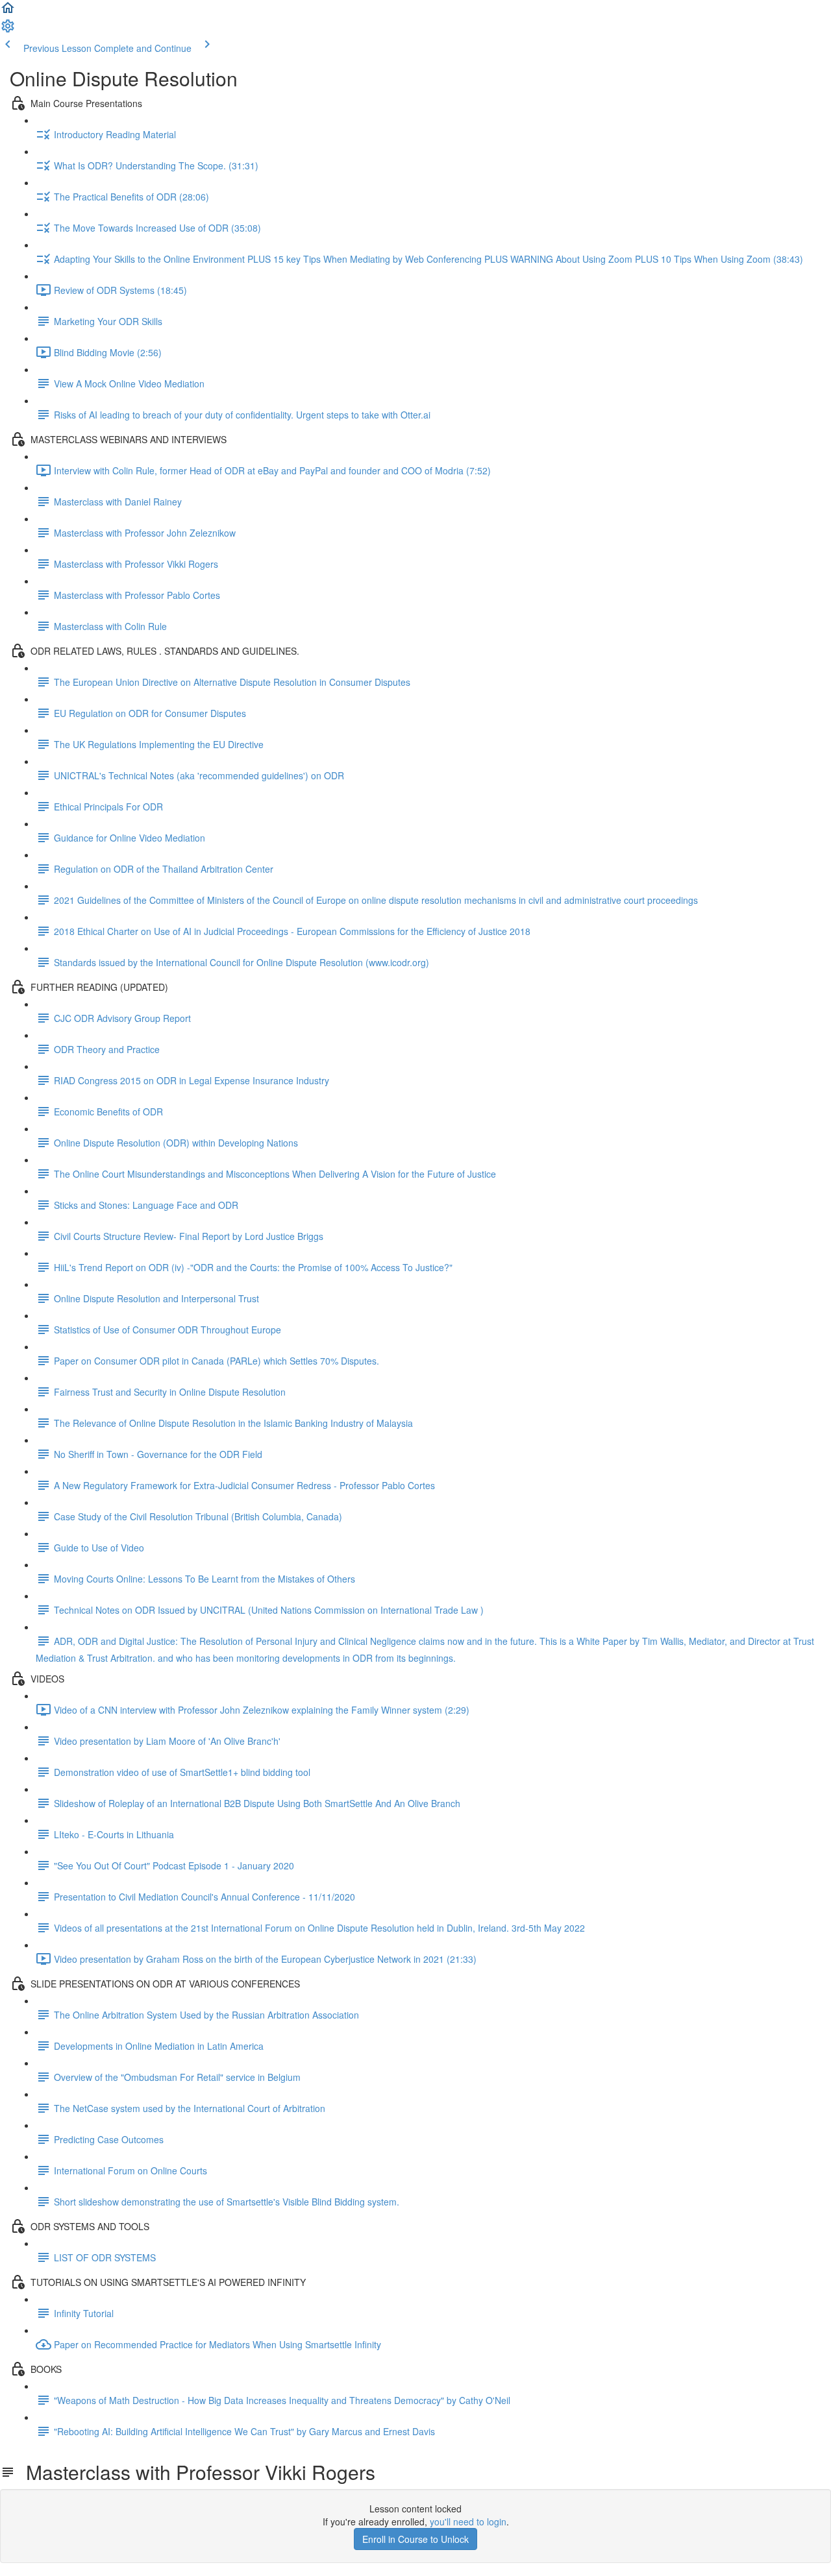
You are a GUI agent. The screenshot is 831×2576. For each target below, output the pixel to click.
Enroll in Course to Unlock (415, 2539)
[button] (8, 12)
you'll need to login (468, 2521)
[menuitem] (8, 30)
